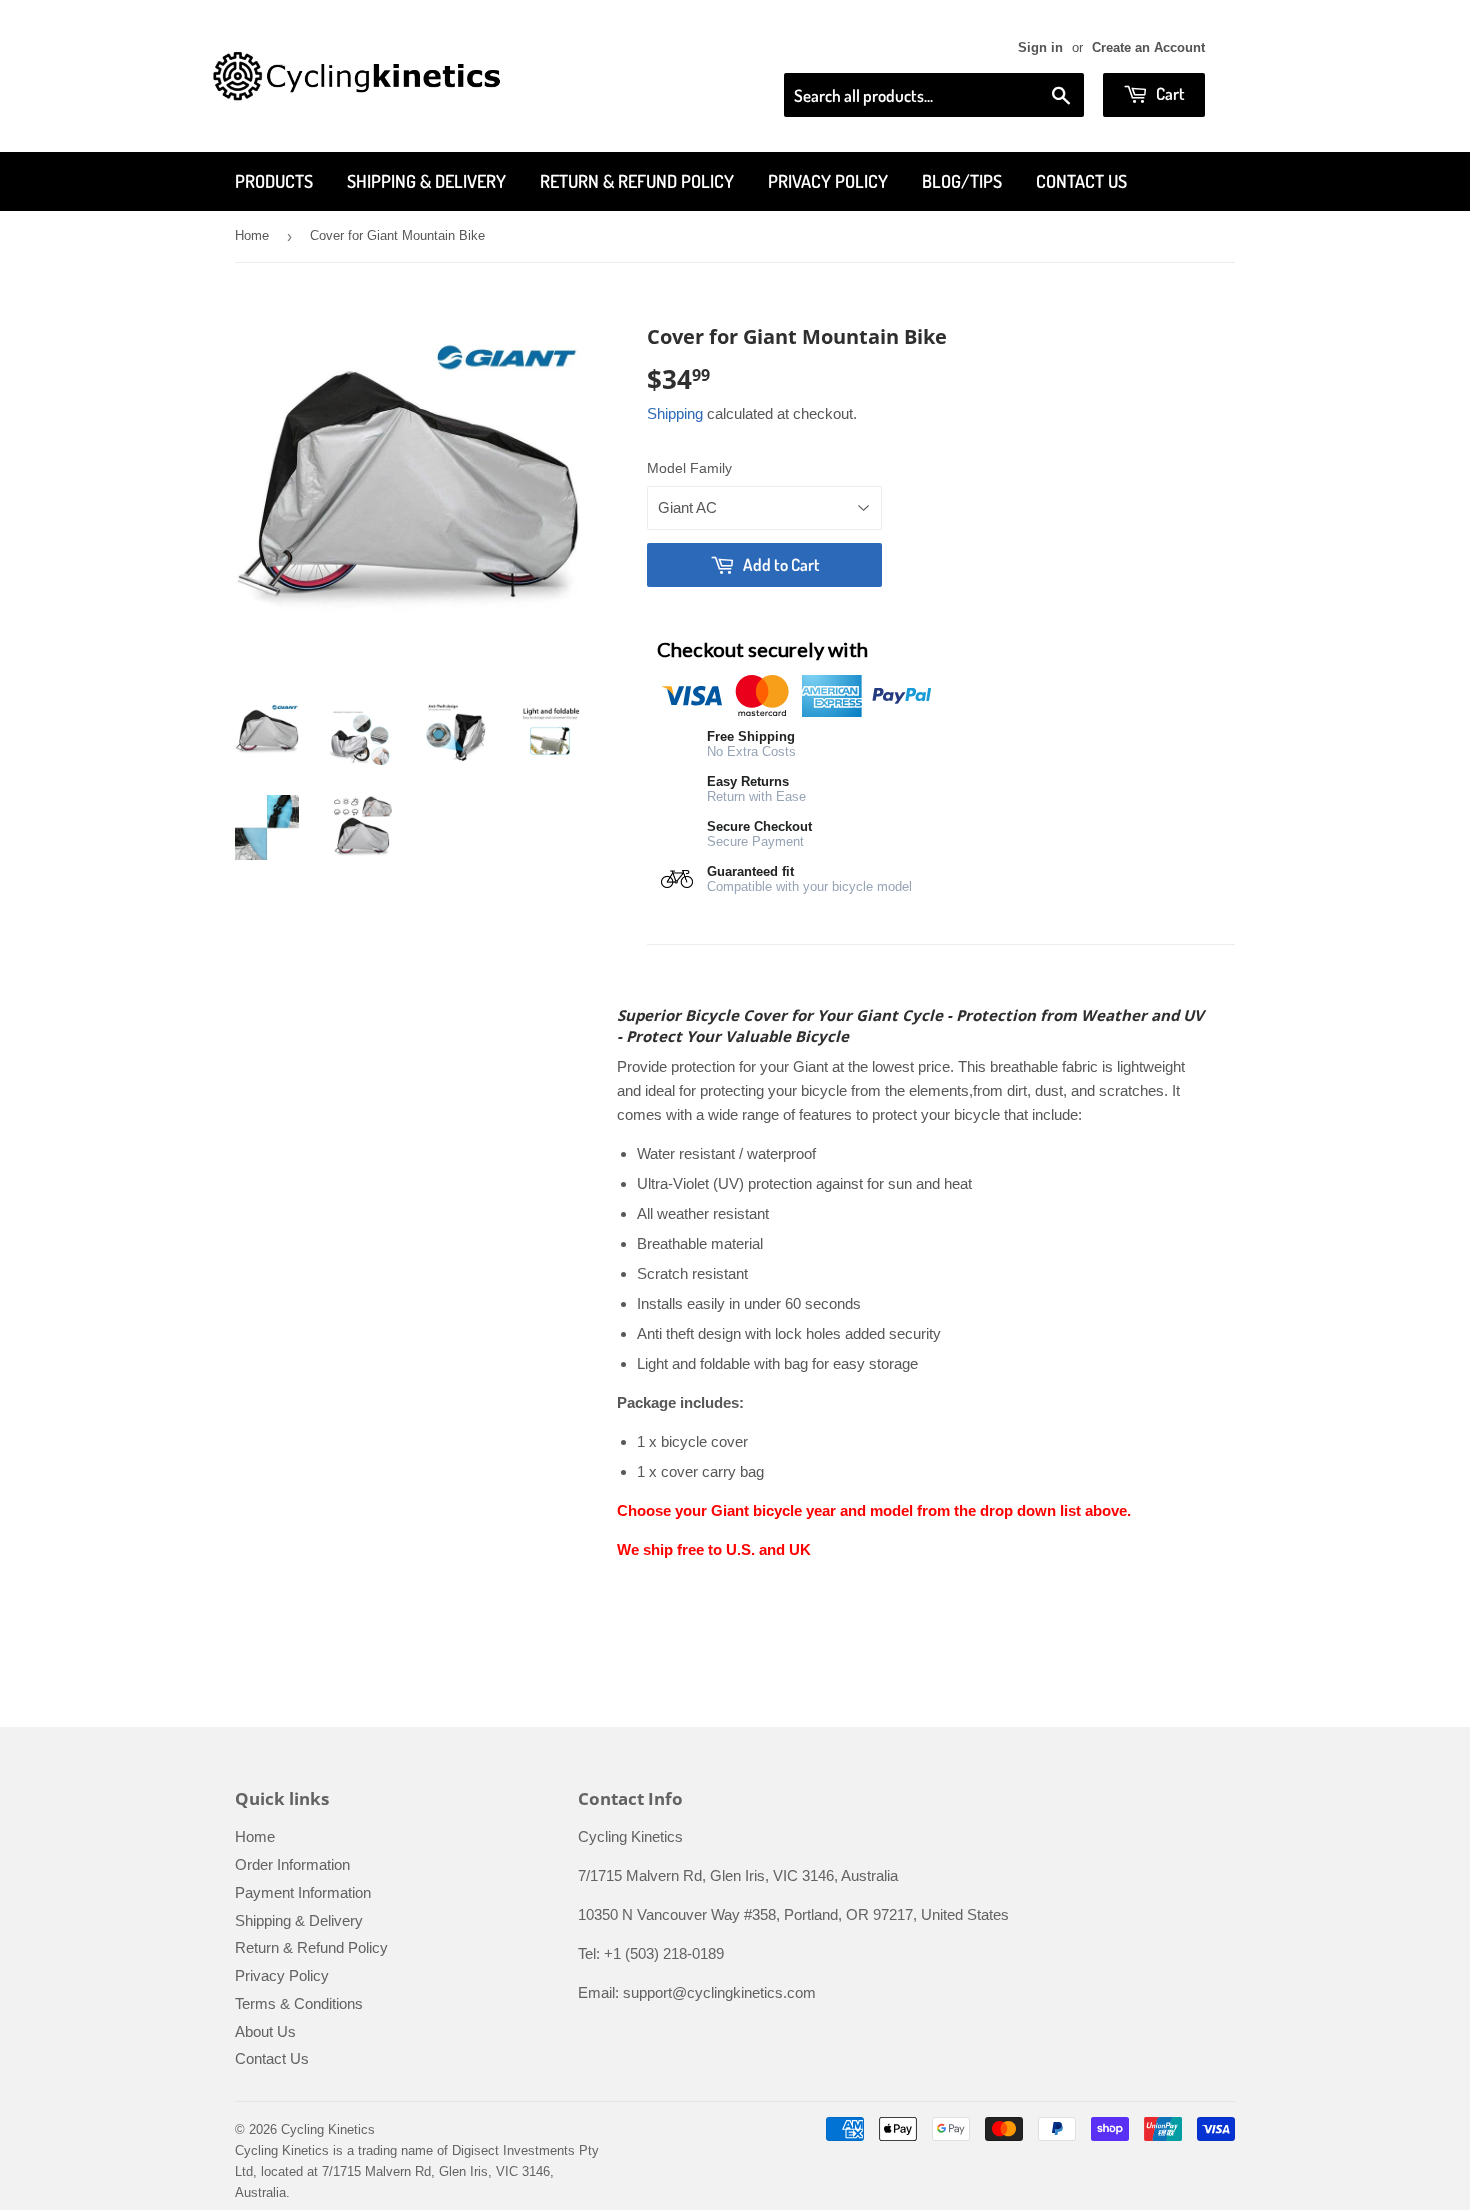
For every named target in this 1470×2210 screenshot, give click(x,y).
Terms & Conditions (299, 2003)
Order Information (292, 1864)
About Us (265, 2031)
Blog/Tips (962, 181)
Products (274, 181)
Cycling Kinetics (328, 2129)
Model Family (689, 468)
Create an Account (1148, 47)
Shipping (675, 413)
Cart (1169, 93)
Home (252, 235)
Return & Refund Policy (637, 181)
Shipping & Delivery (426, 181)
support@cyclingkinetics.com (719, 1992)
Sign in (1040, 47)
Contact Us (1081, 181)
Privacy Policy (828, 181)
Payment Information (303, 1892)
